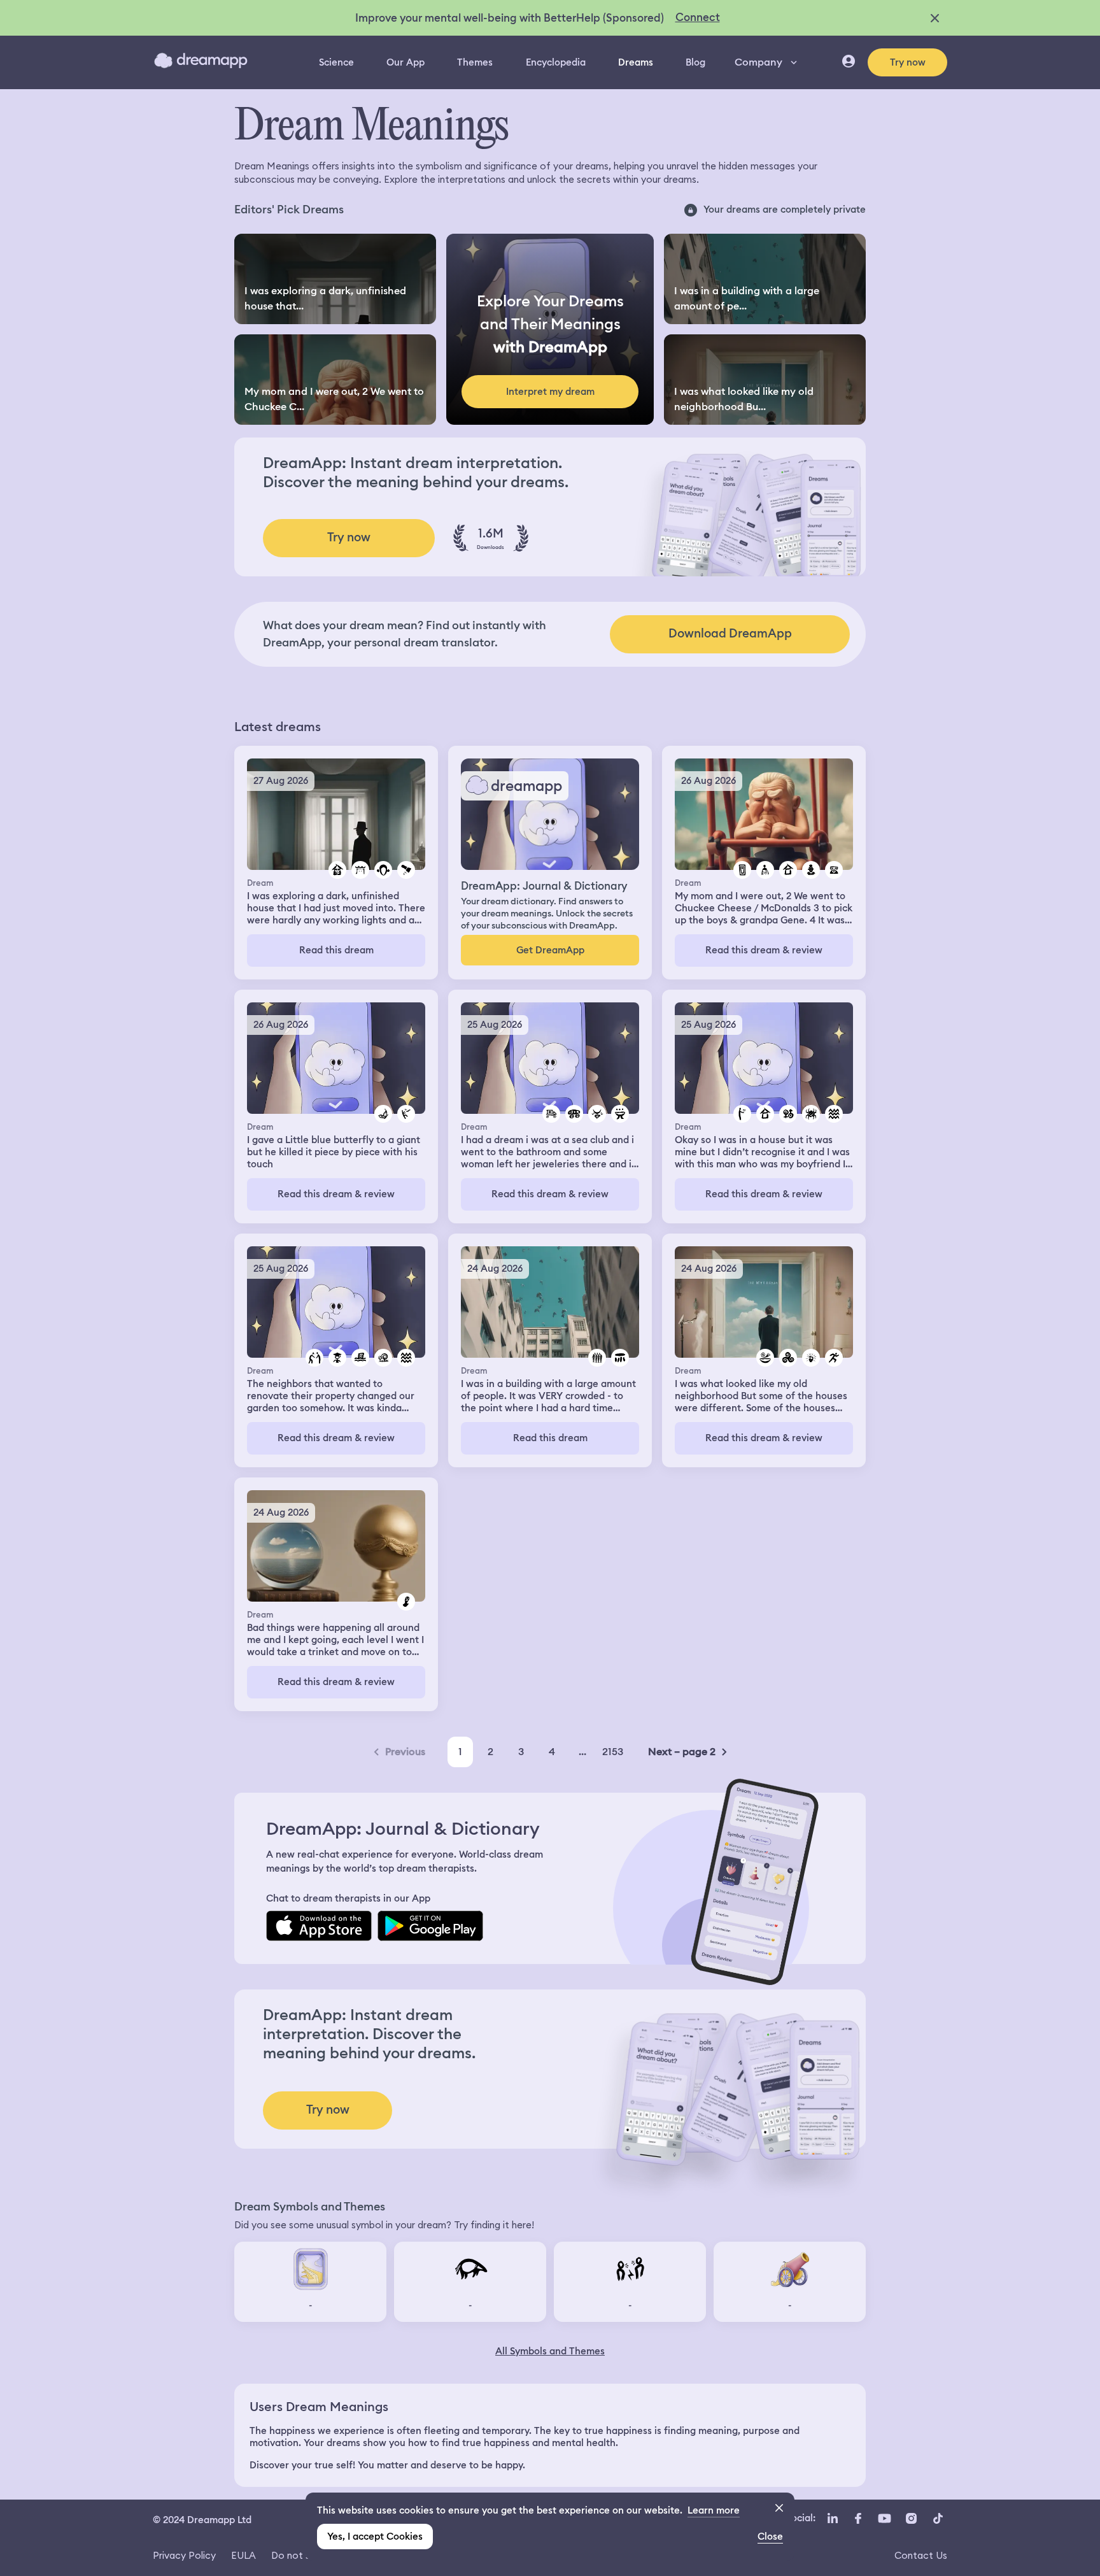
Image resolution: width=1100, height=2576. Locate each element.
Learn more (714, 2510)
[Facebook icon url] (857, 2519)
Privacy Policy (184, 2555)
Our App (405, 62)
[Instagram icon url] (911, 2519)
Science (336, 62)
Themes (475, 62)
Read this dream (336, 950)
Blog (695, 62)
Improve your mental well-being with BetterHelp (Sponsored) (510, 18)
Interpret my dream (550, 392)
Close (770, 2537)
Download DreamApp (730, 633)
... (582, 1752)
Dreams (636, 62)
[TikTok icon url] (938, 2519)
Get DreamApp (550, 950)
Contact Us (921, 2555)
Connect (698, 17)
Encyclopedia (556, 62)
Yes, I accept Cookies (375, 2537)
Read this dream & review (764, 950)
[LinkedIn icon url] (833, 2519)
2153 (613, 1752)
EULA (243, 2555)
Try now (908, 62)
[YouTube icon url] (884, 2519)
